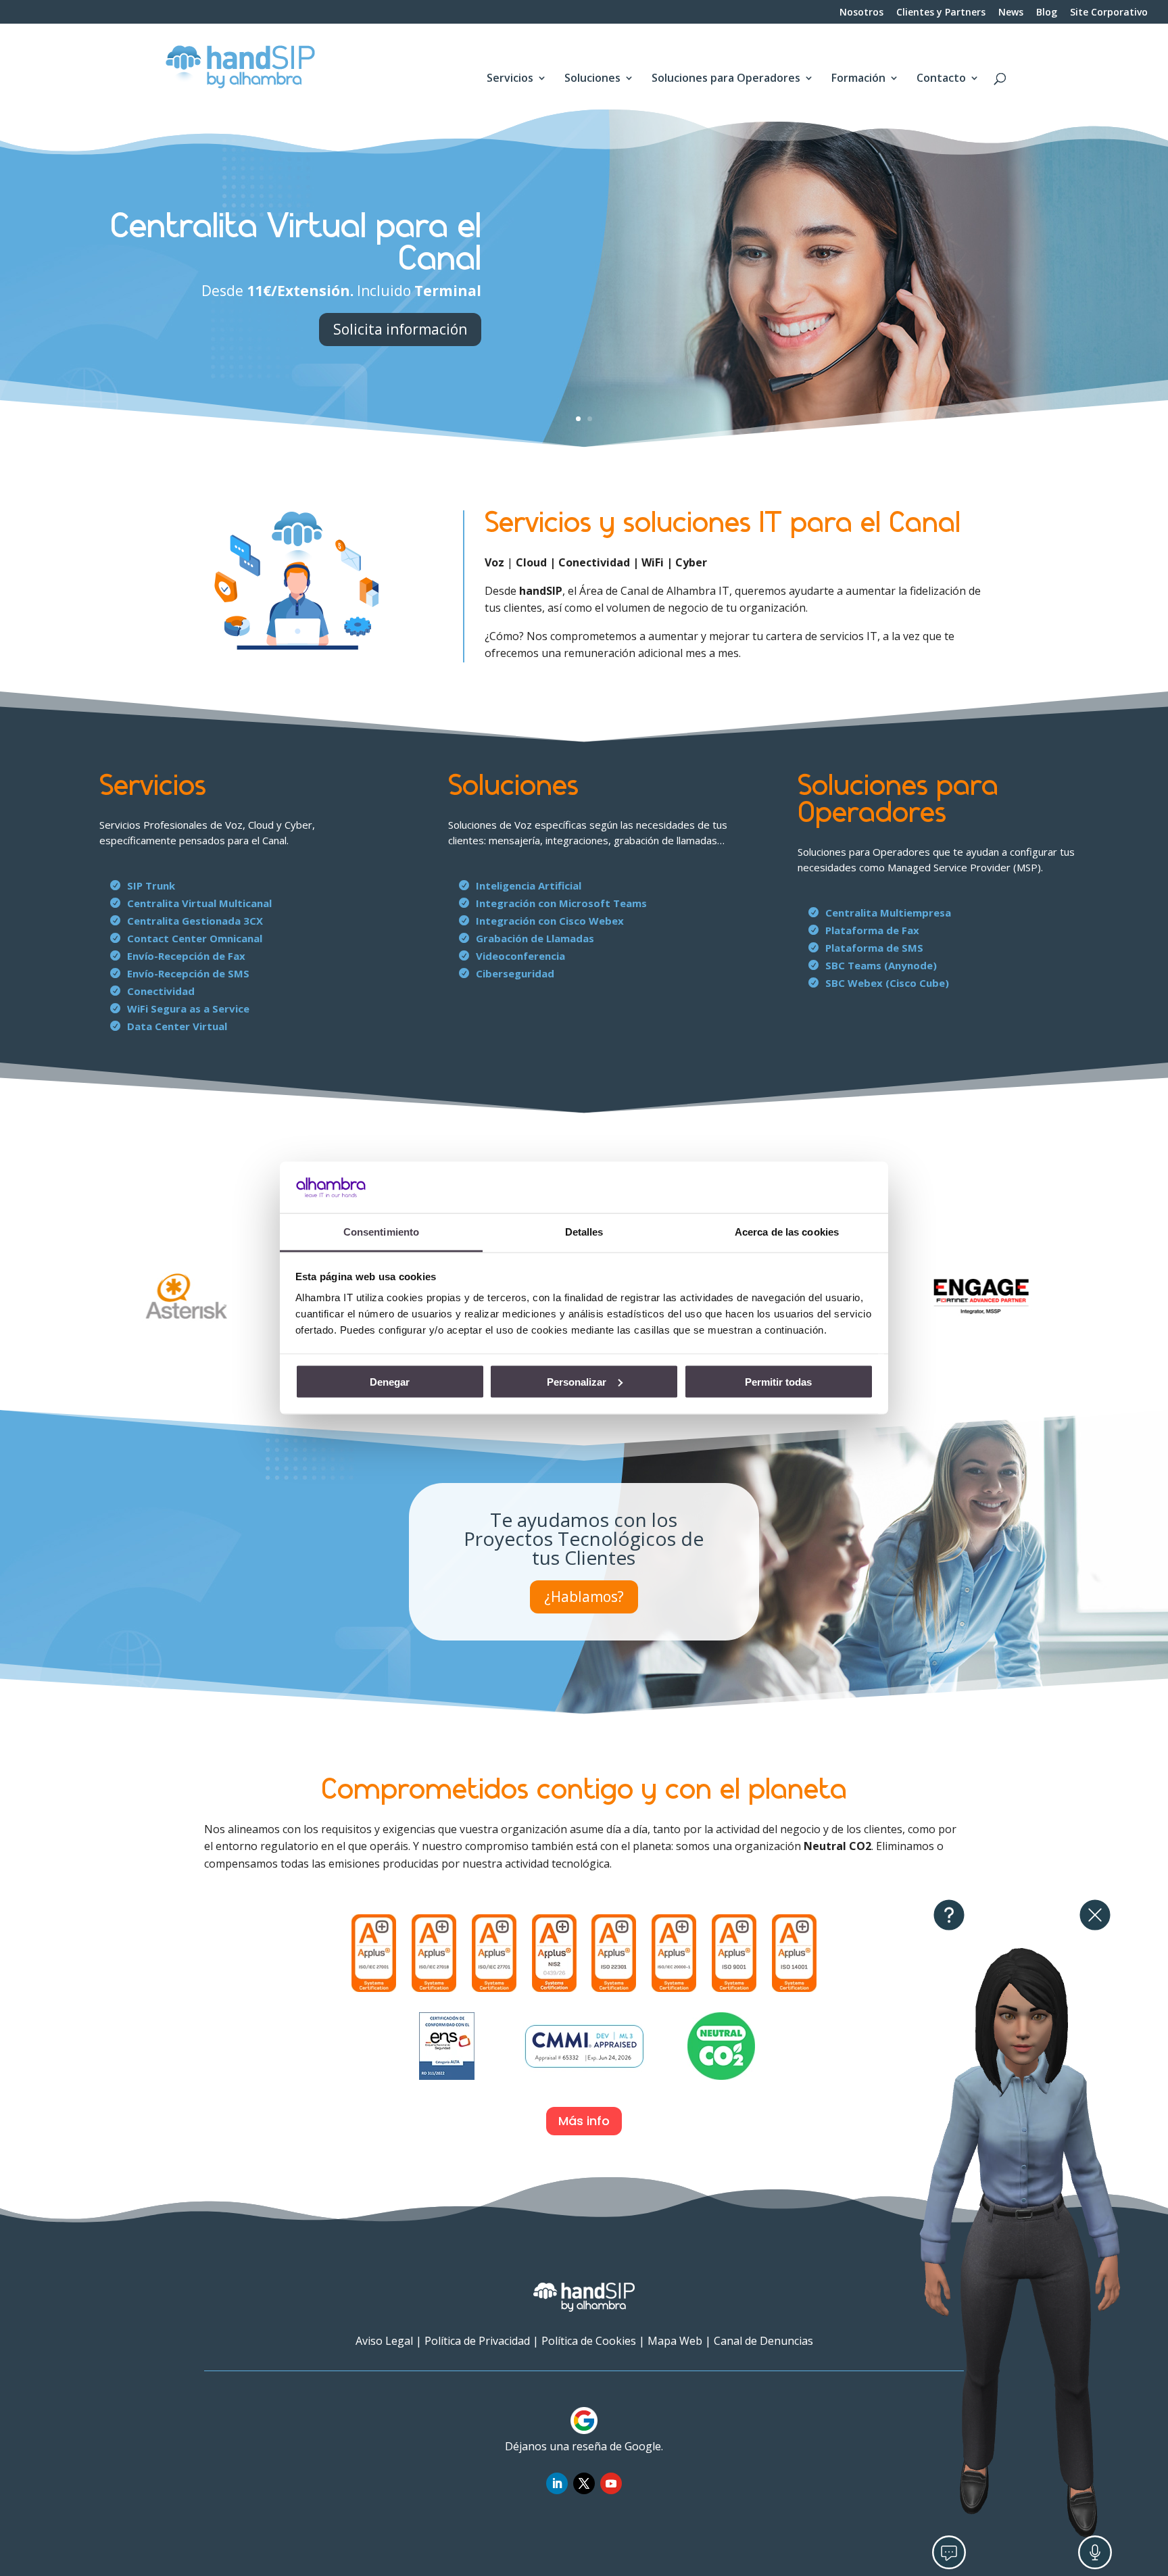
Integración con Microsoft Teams (561, 903)
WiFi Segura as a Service (188, 1008)
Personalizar (577, 1381)
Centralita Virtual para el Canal (296, 243)
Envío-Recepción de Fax (186, 956)
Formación (858, 79)
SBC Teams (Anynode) (881, 965)
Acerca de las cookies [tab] (787, 1232)
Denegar (390, 1381)
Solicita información (400, 329)
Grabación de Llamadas (535, 938)
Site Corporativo (1109, 13)
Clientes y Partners (941, 13)
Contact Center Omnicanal (195, 938)
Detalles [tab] (584, 1232)
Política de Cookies (589, 2341)
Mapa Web (675, 2341)
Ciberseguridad (515, 973)
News (1011, 13)
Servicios (510, 79)
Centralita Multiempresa (888, 913)
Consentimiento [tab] (381, 1232)
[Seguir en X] (584, 2483)
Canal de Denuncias (763, 2341)
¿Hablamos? (584, 1597)
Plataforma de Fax (872, 930)
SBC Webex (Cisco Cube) (887, 983)
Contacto (941, 79)
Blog (1047, 13)
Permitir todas (778, 1381)
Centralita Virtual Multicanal (199, 903)
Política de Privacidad (477, 2341)
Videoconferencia (520, 956)
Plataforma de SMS (874, 948)
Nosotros (861, 13)
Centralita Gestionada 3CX (195, 921)
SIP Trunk (151, 885)
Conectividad (161, 991)
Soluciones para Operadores (726, 79)
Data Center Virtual (177, 1026)
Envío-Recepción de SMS (188, 973)
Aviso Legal (384, 2341)
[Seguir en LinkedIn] (557, 2483)
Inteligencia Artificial (529, 885)
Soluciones (592, 79)
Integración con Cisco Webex (550, 921)
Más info (584, 2121)
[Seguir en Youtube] (611, 2483)
